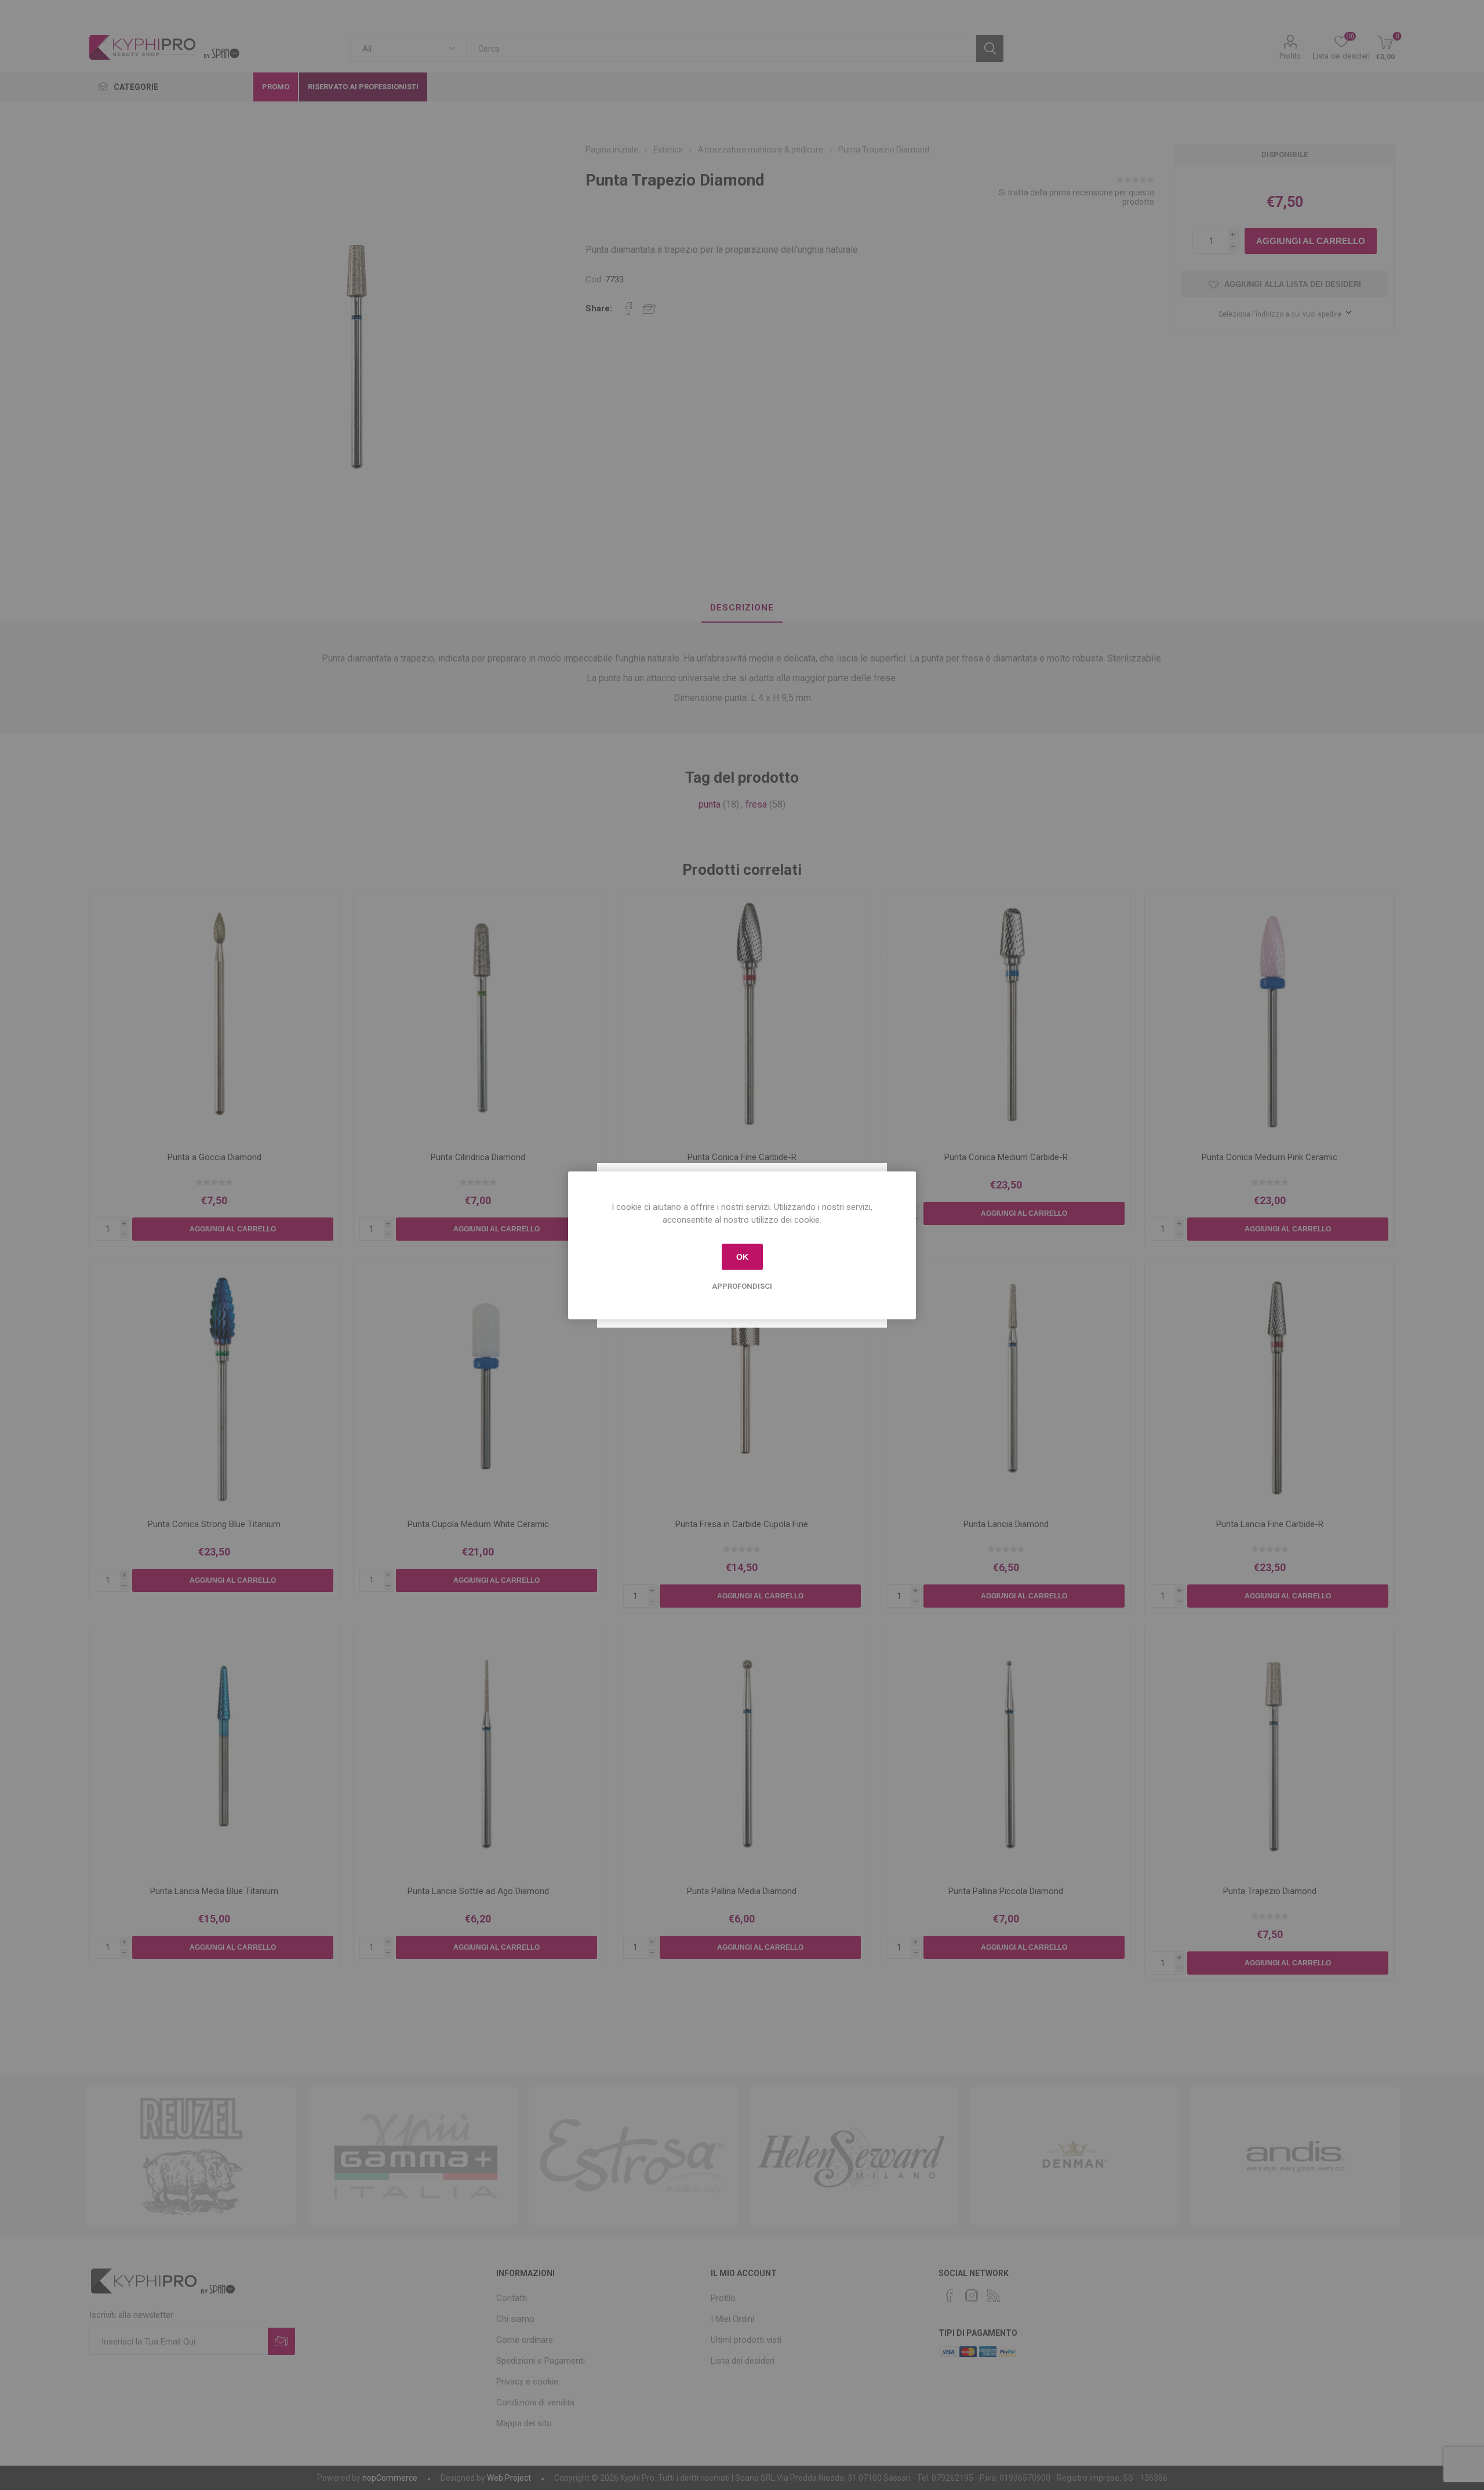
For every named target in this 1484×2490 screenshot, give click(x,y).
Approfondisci (742, 1286)
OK (742, 1257)
